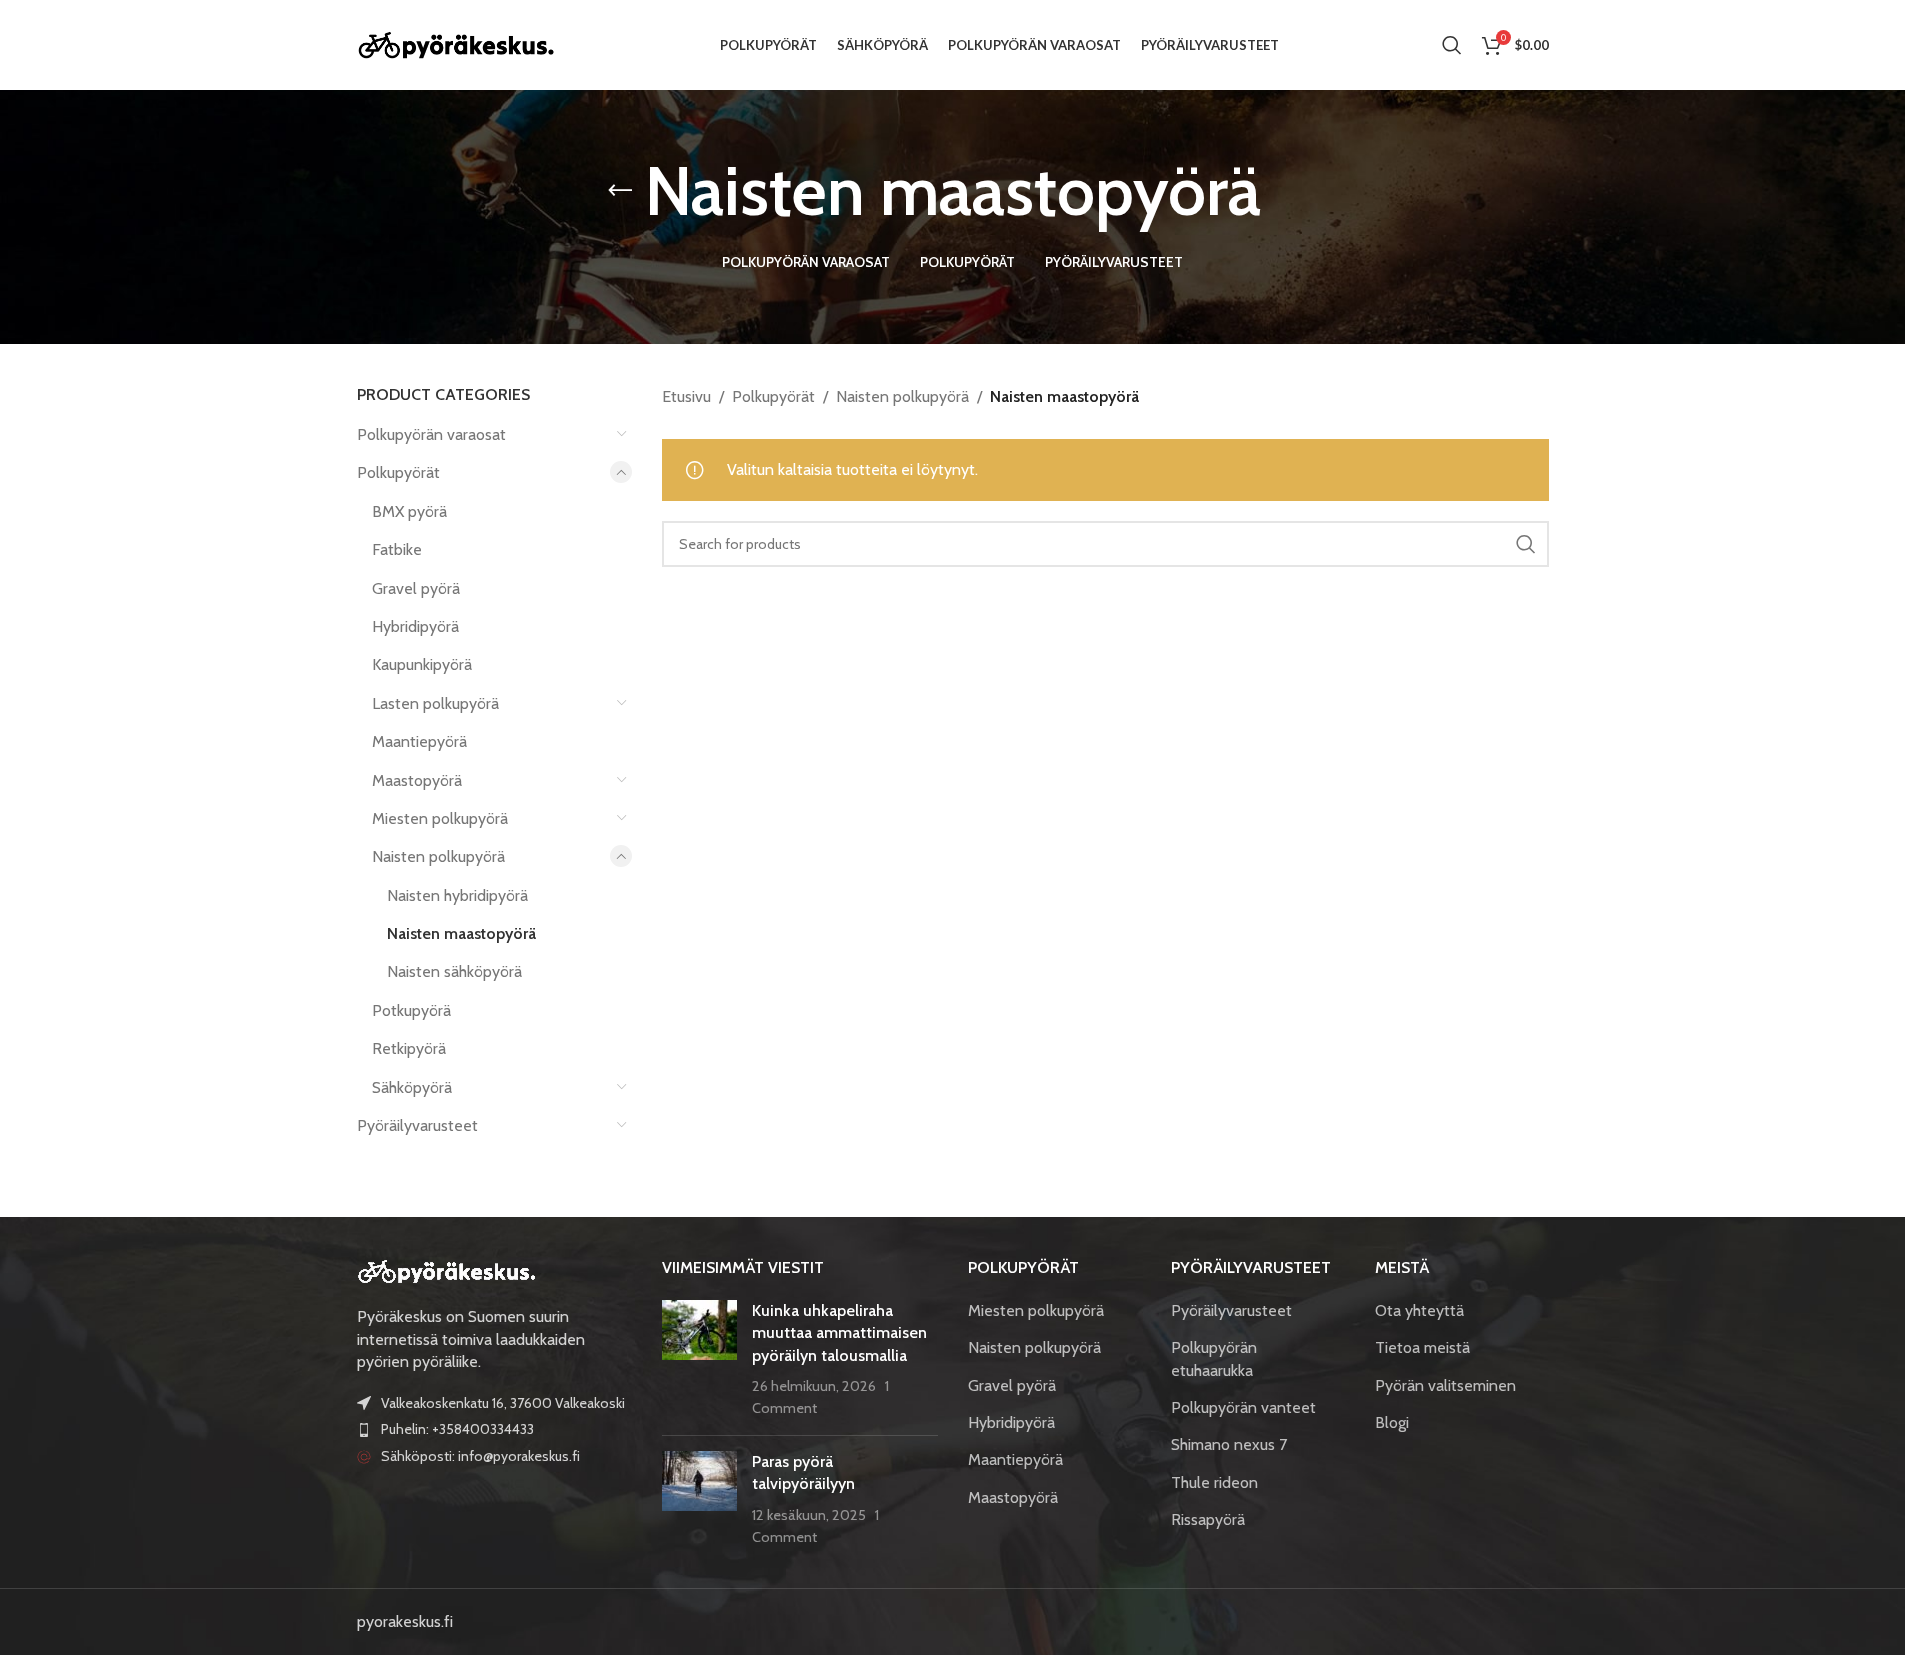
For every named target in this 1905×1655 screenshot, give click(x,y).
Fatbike (397, 549)
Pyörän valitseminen (1445, 1385)
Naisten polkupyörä (438, 856)
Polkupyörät (398, 472)
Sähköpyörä (412, 1087)
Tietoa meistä (1422, 1347)
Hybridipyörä (415, 626)
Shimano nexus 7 (1229, 1444)
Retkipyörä (409, 1048)
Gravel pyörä (416, 588)
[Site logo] (457, 43)
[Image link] (447, 1270)
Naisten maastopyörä (461, 933)
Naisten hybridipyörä (457, 895)
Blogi (1392, 1422)
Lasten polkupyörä (435, 703)
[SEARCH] (1526, 544)
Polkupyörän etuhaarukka (1214, 1358)
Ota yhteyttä (1419, 1310)
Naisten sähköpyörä (454, 971)
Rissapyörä (1208, 1519)
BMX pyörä (409, 511)
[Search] (1452, 45)
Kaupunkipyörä (422, 664)
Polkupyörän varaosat (431, 434)
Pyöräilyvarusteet (417, 1125)
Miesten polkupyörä (440, 818)
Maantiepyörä (419, 741)
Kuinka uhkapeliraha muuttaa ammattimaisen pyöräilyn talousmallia (839, 1333)
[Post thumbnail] (699, 1360)
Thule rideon (1214, 1482)
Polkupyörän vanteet (1243, 1407)
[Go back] (620, 191)
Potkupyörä (411, 1010)
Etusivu (686, 396)
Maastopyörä (417, 780)
